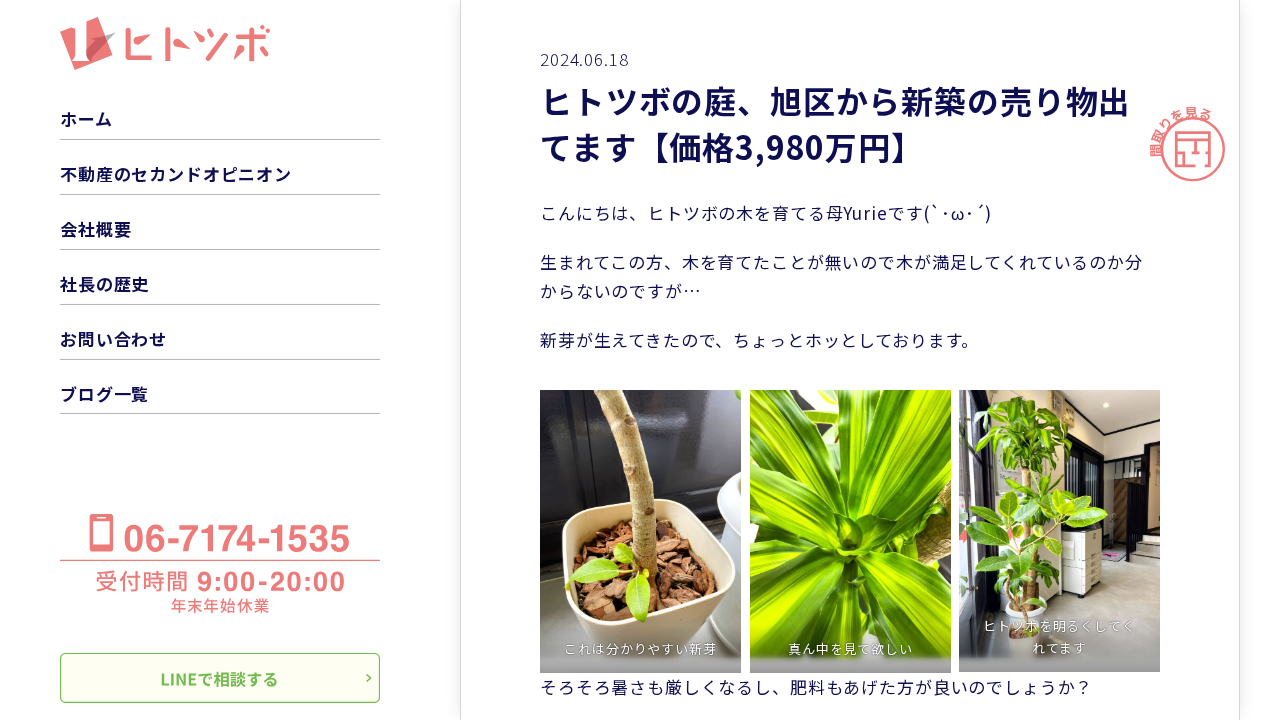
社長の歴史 (104, 283)
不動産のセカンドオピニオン (176, 173)
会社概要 (95, 228)
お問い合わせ (113, 338)
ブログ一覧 (104, 393)
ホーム (86, 118)
